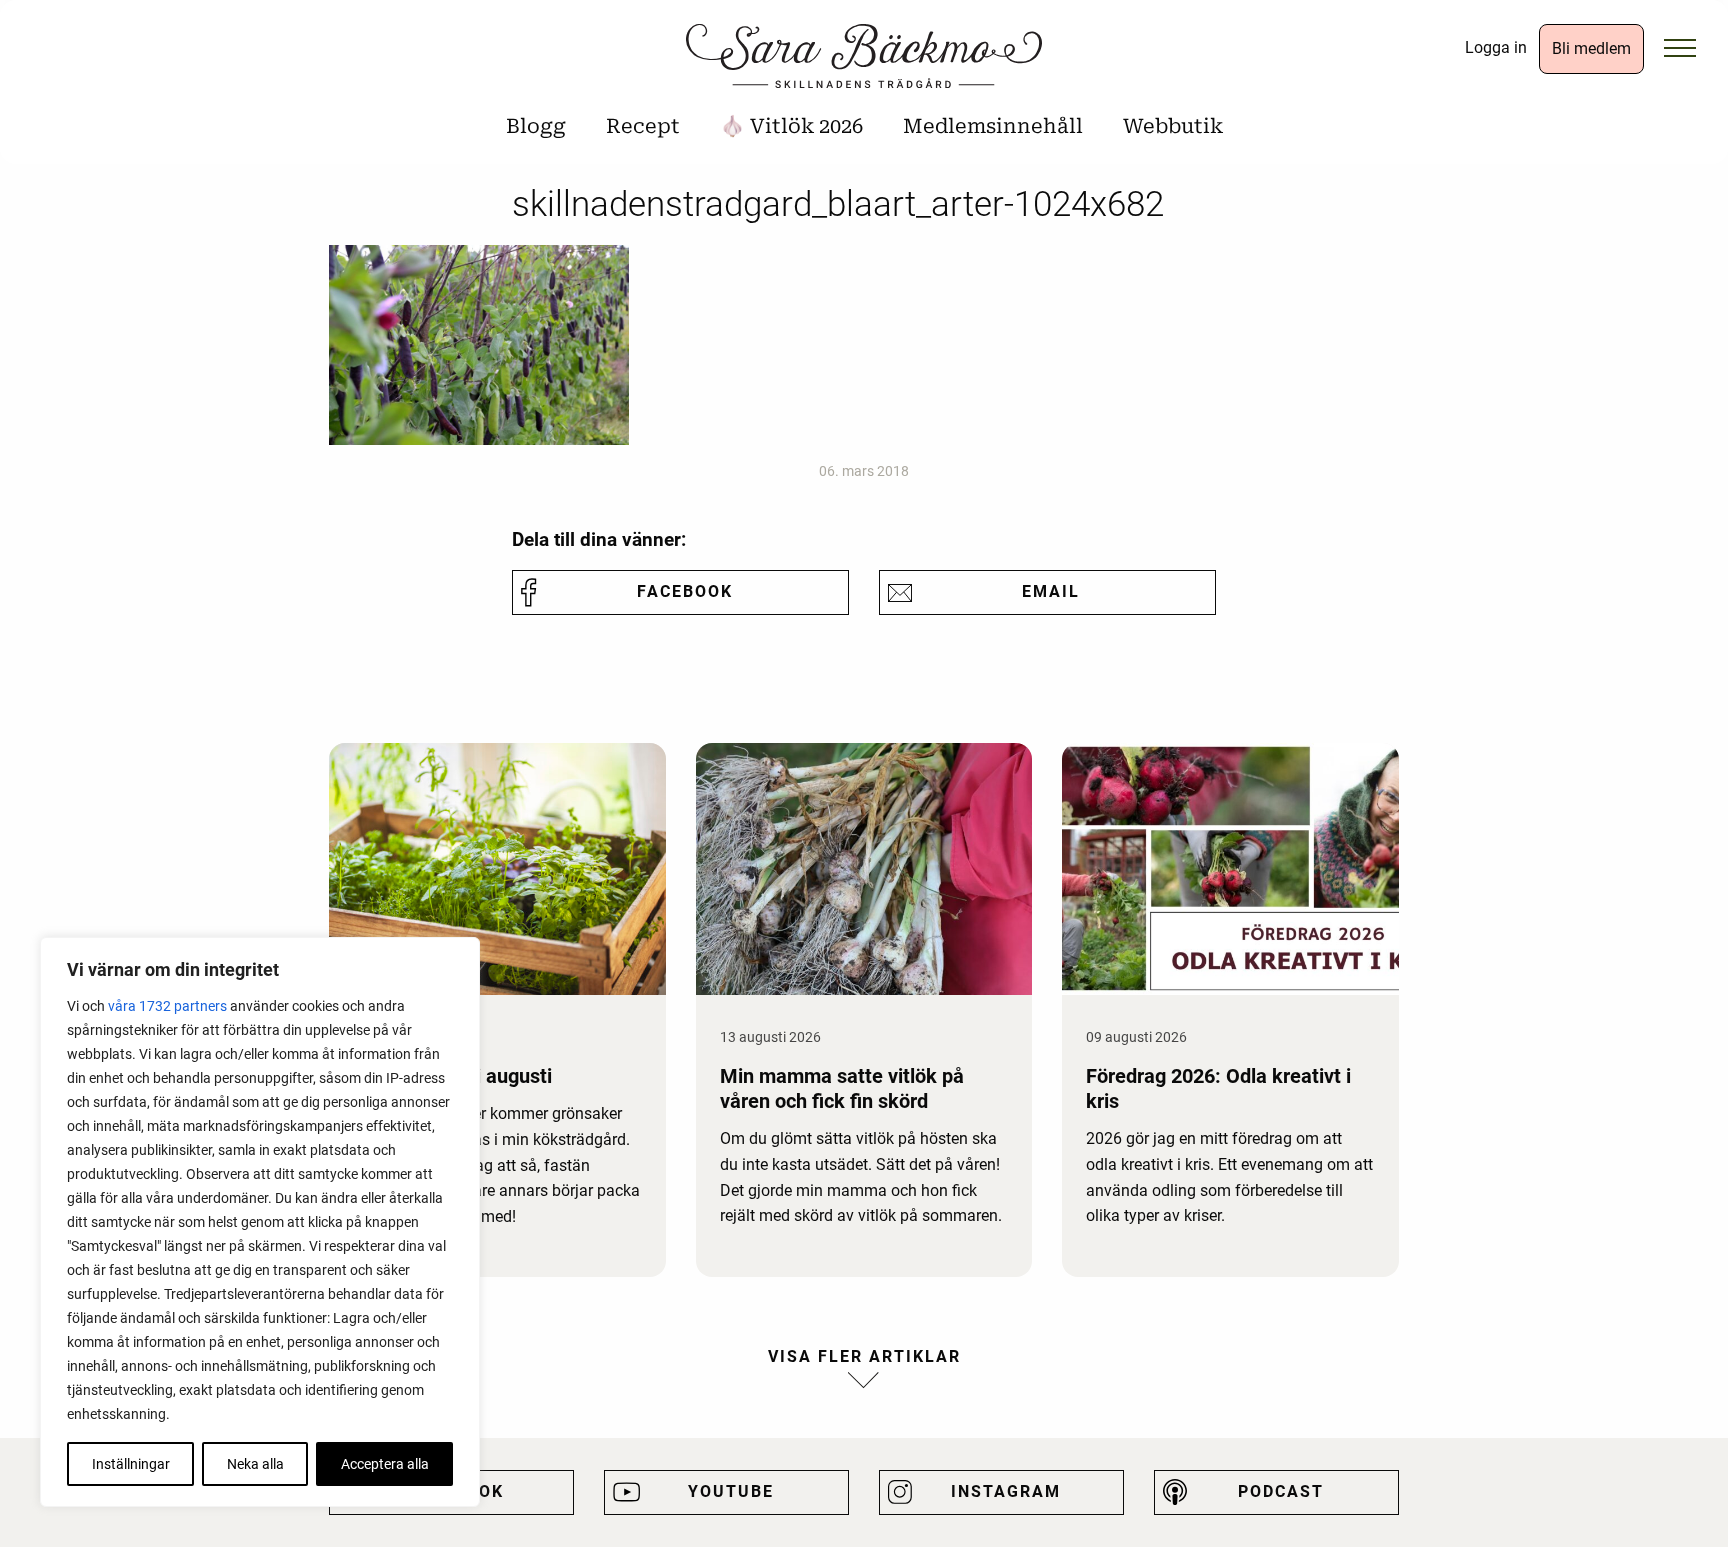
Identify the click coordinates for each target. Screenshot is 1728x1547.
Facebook (685, 591)
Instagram (1006, 1491)
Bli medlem (1591, 48)
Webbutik (1173, 126)
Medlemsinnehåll (993, 126)
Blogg (536, 126)
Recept (643, 126)
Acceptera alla (385, 1464)
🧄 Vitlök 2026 (791, 126)
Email (1051, 591)
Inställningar (131, 1464)
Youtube (731, 1491)
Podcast (1281, 1491)
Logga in (1496, 47)
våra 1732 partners (167, 1006)
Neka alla (255, 1464)
